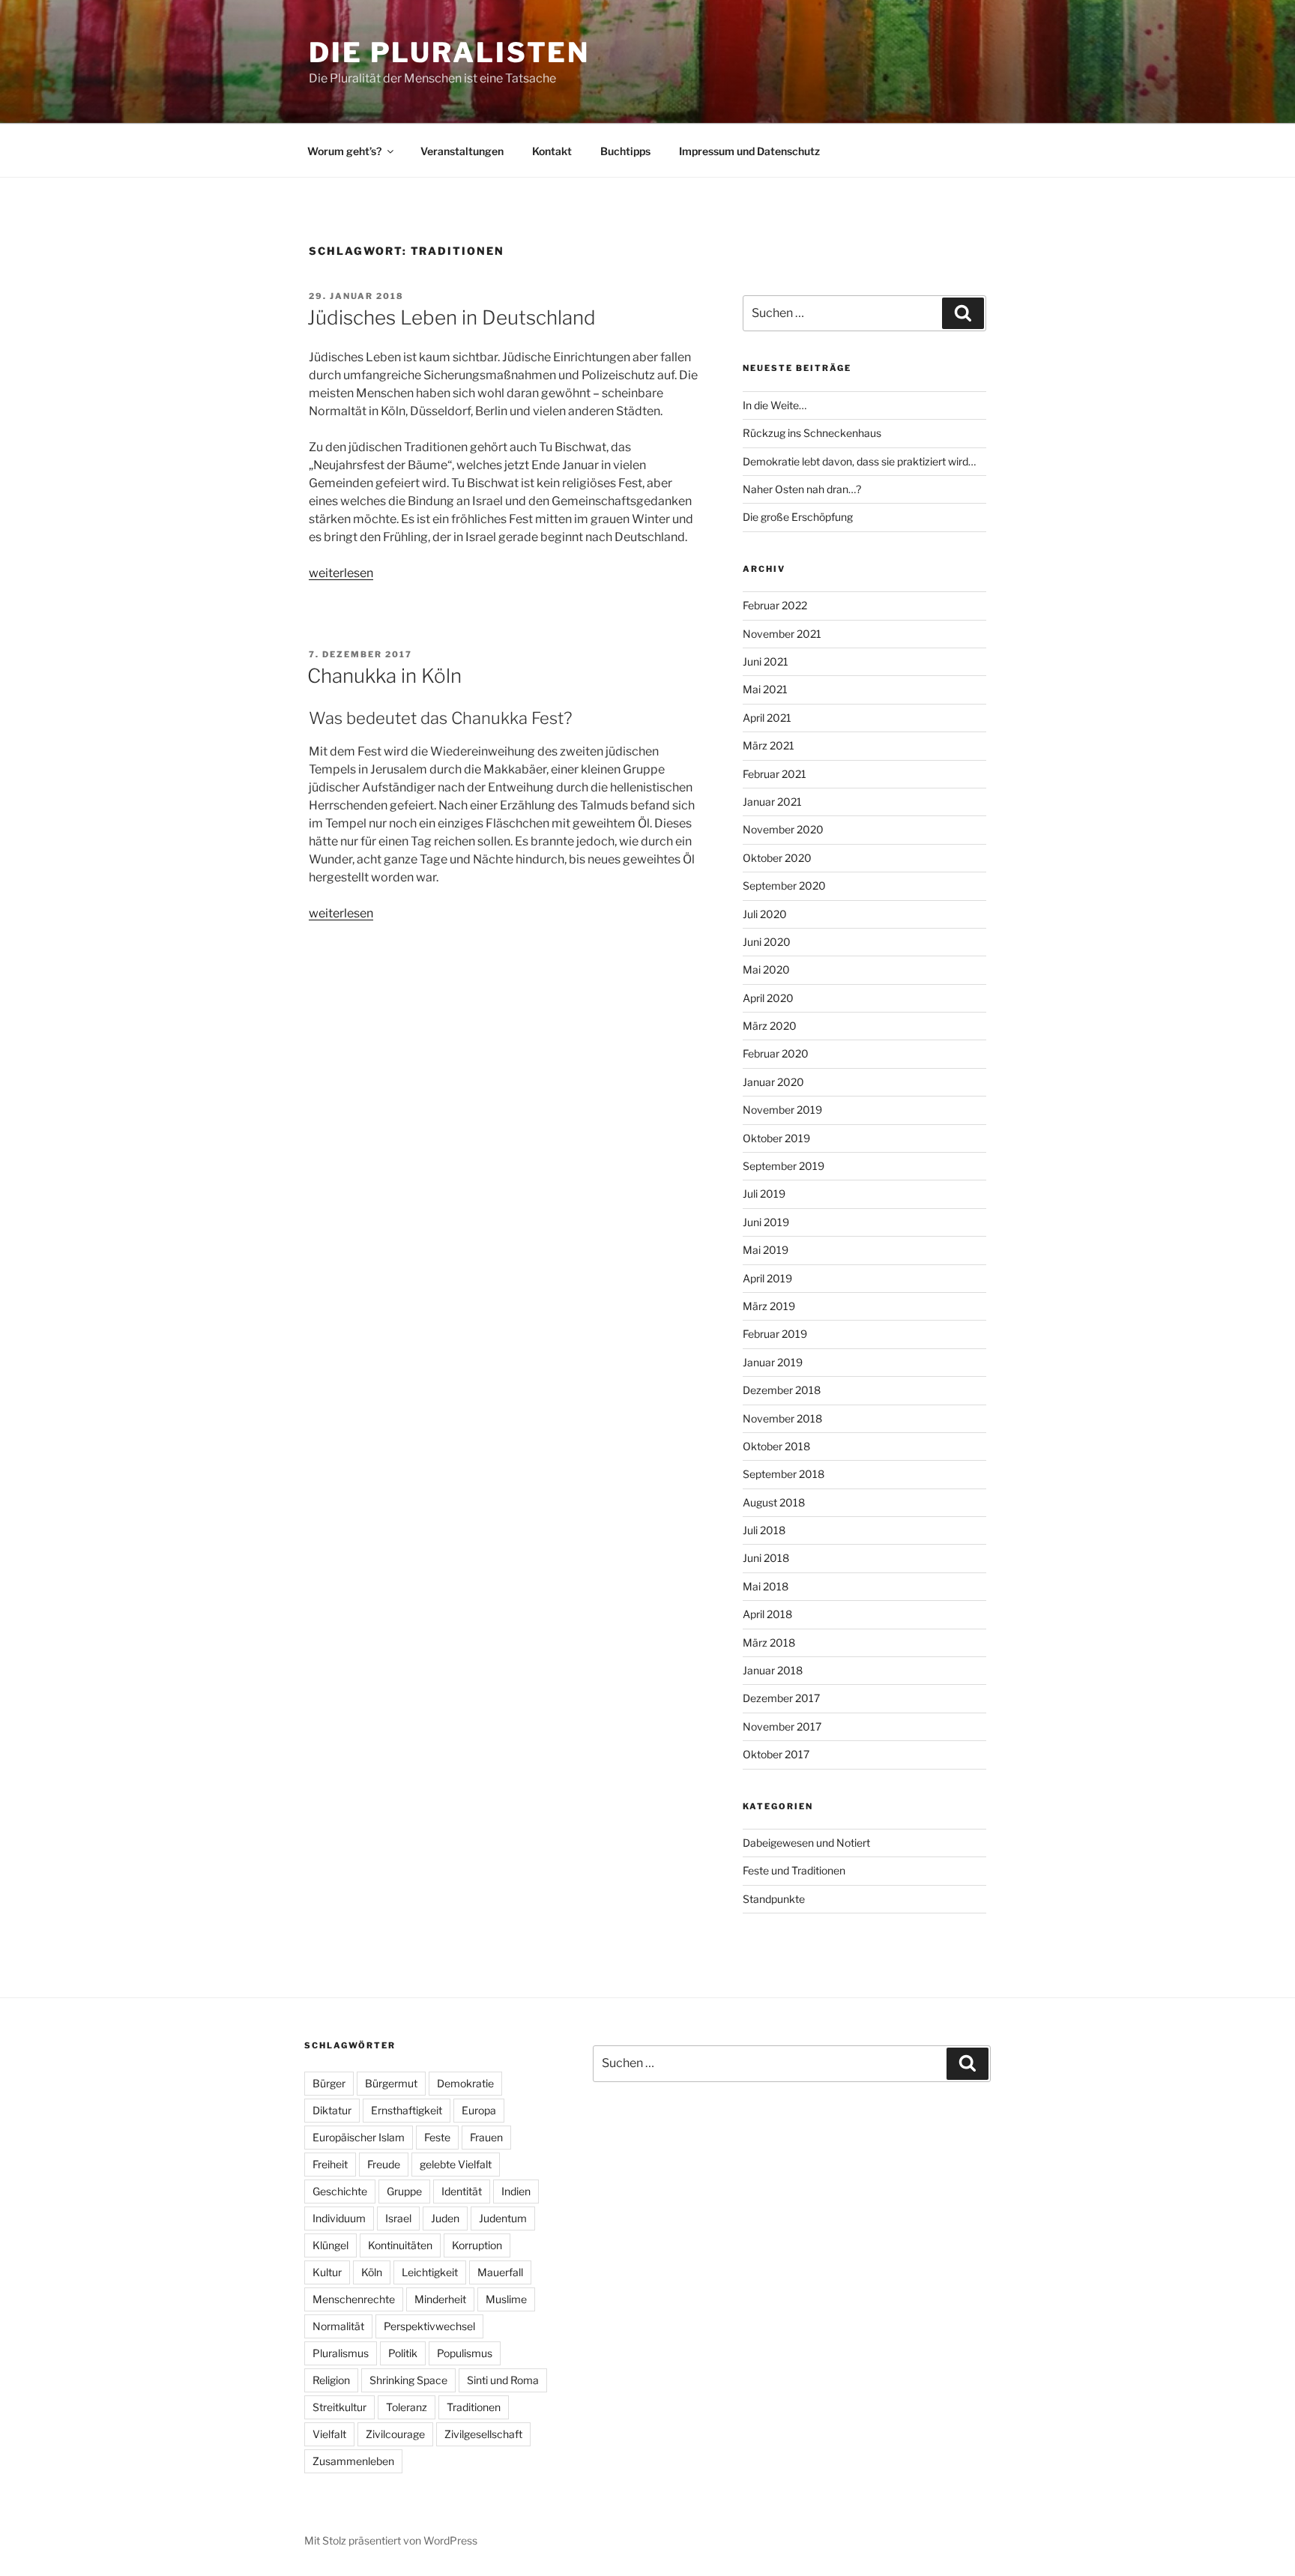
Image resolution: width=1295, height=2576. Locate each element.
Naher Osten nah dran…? (802, 489)
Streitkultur (339, 2407)
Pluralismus (341, 2353)
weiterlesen (341, 573)
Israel (398, 2218)
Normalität (338, 2326)
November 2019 (782, 1110)
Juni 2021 (766, 661)
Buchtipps (625, 151)
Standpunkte (774, 1899)
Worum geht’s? (344, 151)
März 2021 (769, 745)
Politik (403, 2353)
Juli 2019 (764, 1194)
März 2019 (769, 1306)
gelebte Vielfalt (456, 2164)
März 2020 (770, 1026)
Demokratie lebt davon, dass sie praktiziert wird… (859, 461)
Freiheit (330, 2164)
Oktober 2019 (776, 1138)
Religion (331, 2380)
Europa (479, 2110)
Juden (445, 2218)
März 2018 (769, 1643)
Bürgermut (391, 2083)
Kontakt (552, 151)
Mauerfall (500, 2272)
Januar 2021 (772, 802)
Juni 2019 (766, 1222)
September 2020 (784, 886)
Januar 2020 (773, 1082)
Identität (462, 2191)
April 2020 (768, 998)
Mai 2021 (765, 689)
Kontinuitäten (400, 2245)
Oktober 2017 (776, 1754)
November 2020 (783, 829)
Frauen (486, 2137)
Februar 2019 (775, 1334)
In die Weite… (775, 405)
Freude (384, 2164)
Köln (372, 2272)
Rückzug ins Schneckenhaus (812, 433)
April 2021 (767, 718)
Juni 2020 (767, 942)
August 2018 (774, 1502)
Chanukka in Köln (384, 676)
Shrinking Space (408, 2380)
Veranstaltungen (462, 151)
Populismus (465, 2353)
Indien (516, 2191)
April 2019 (767, 1278)
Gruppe (404, 2191)
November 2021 (782, 634)
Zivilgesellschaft (483, 2434)
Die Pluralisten (449, 52)
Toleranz (407, 2407)
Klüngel (330, 2245)
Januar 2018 (773, 1670)
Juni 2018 (766, 1558)
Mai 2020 (766, 969)
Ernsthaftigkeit (407, 2110)
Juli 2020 (765, 914)
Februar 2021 (775, 774)
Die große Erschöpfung (798, 517)
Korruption (477, 2245)
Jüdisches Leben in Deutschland (452, 317)
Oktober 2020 (777, 858)
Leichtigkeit (430, 2272)
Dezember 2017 (781, 1698)
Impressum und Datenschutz (749, 151)
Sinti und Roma (503, 2380)
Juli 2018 (764, 1530)
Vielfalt (329, 2434)
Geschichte (340, 2191)
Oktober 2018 (776, 1446)
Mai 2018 (766, 1586)
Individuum (339, 2218)
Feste (437, 2137)
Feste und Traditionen (794, 1870)
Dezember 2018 (782, 1390)
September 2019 (784, 1166)
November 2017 (782, 1726)
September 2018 (784, 1474)
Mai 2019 (766, 1250)
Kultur (327, 2272)
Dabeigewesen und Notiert (806, 1843)
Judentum (503, 2218)
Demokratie (465, 2083)
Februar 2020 (776, 1053)
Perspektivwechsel (429, 2326)
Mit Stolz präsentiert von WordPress (391, 2540)
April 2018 (767, 1614)
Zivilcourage (395, 2434)
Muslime (506, 2299)
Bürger (329, 2083)
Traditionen (474, 2407)
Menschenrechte (354, 2299)
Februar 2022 (775, 605)
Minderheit (440, 2299)
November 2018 (782, 1418)
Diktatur (332, 2110)
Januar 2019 (773, 1362)
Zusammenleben (353, 2461)
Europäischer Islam (359, 2137)
